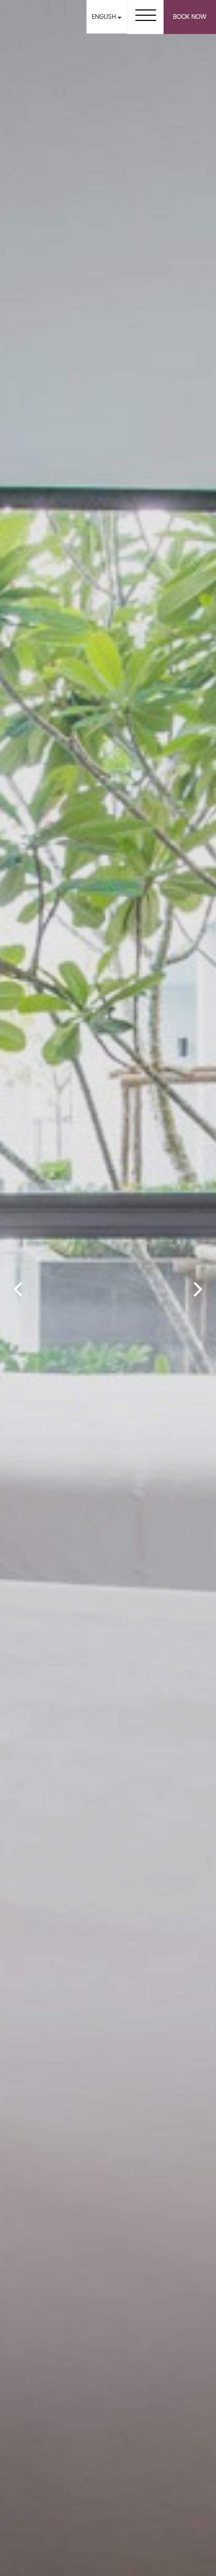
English (105, 17)
